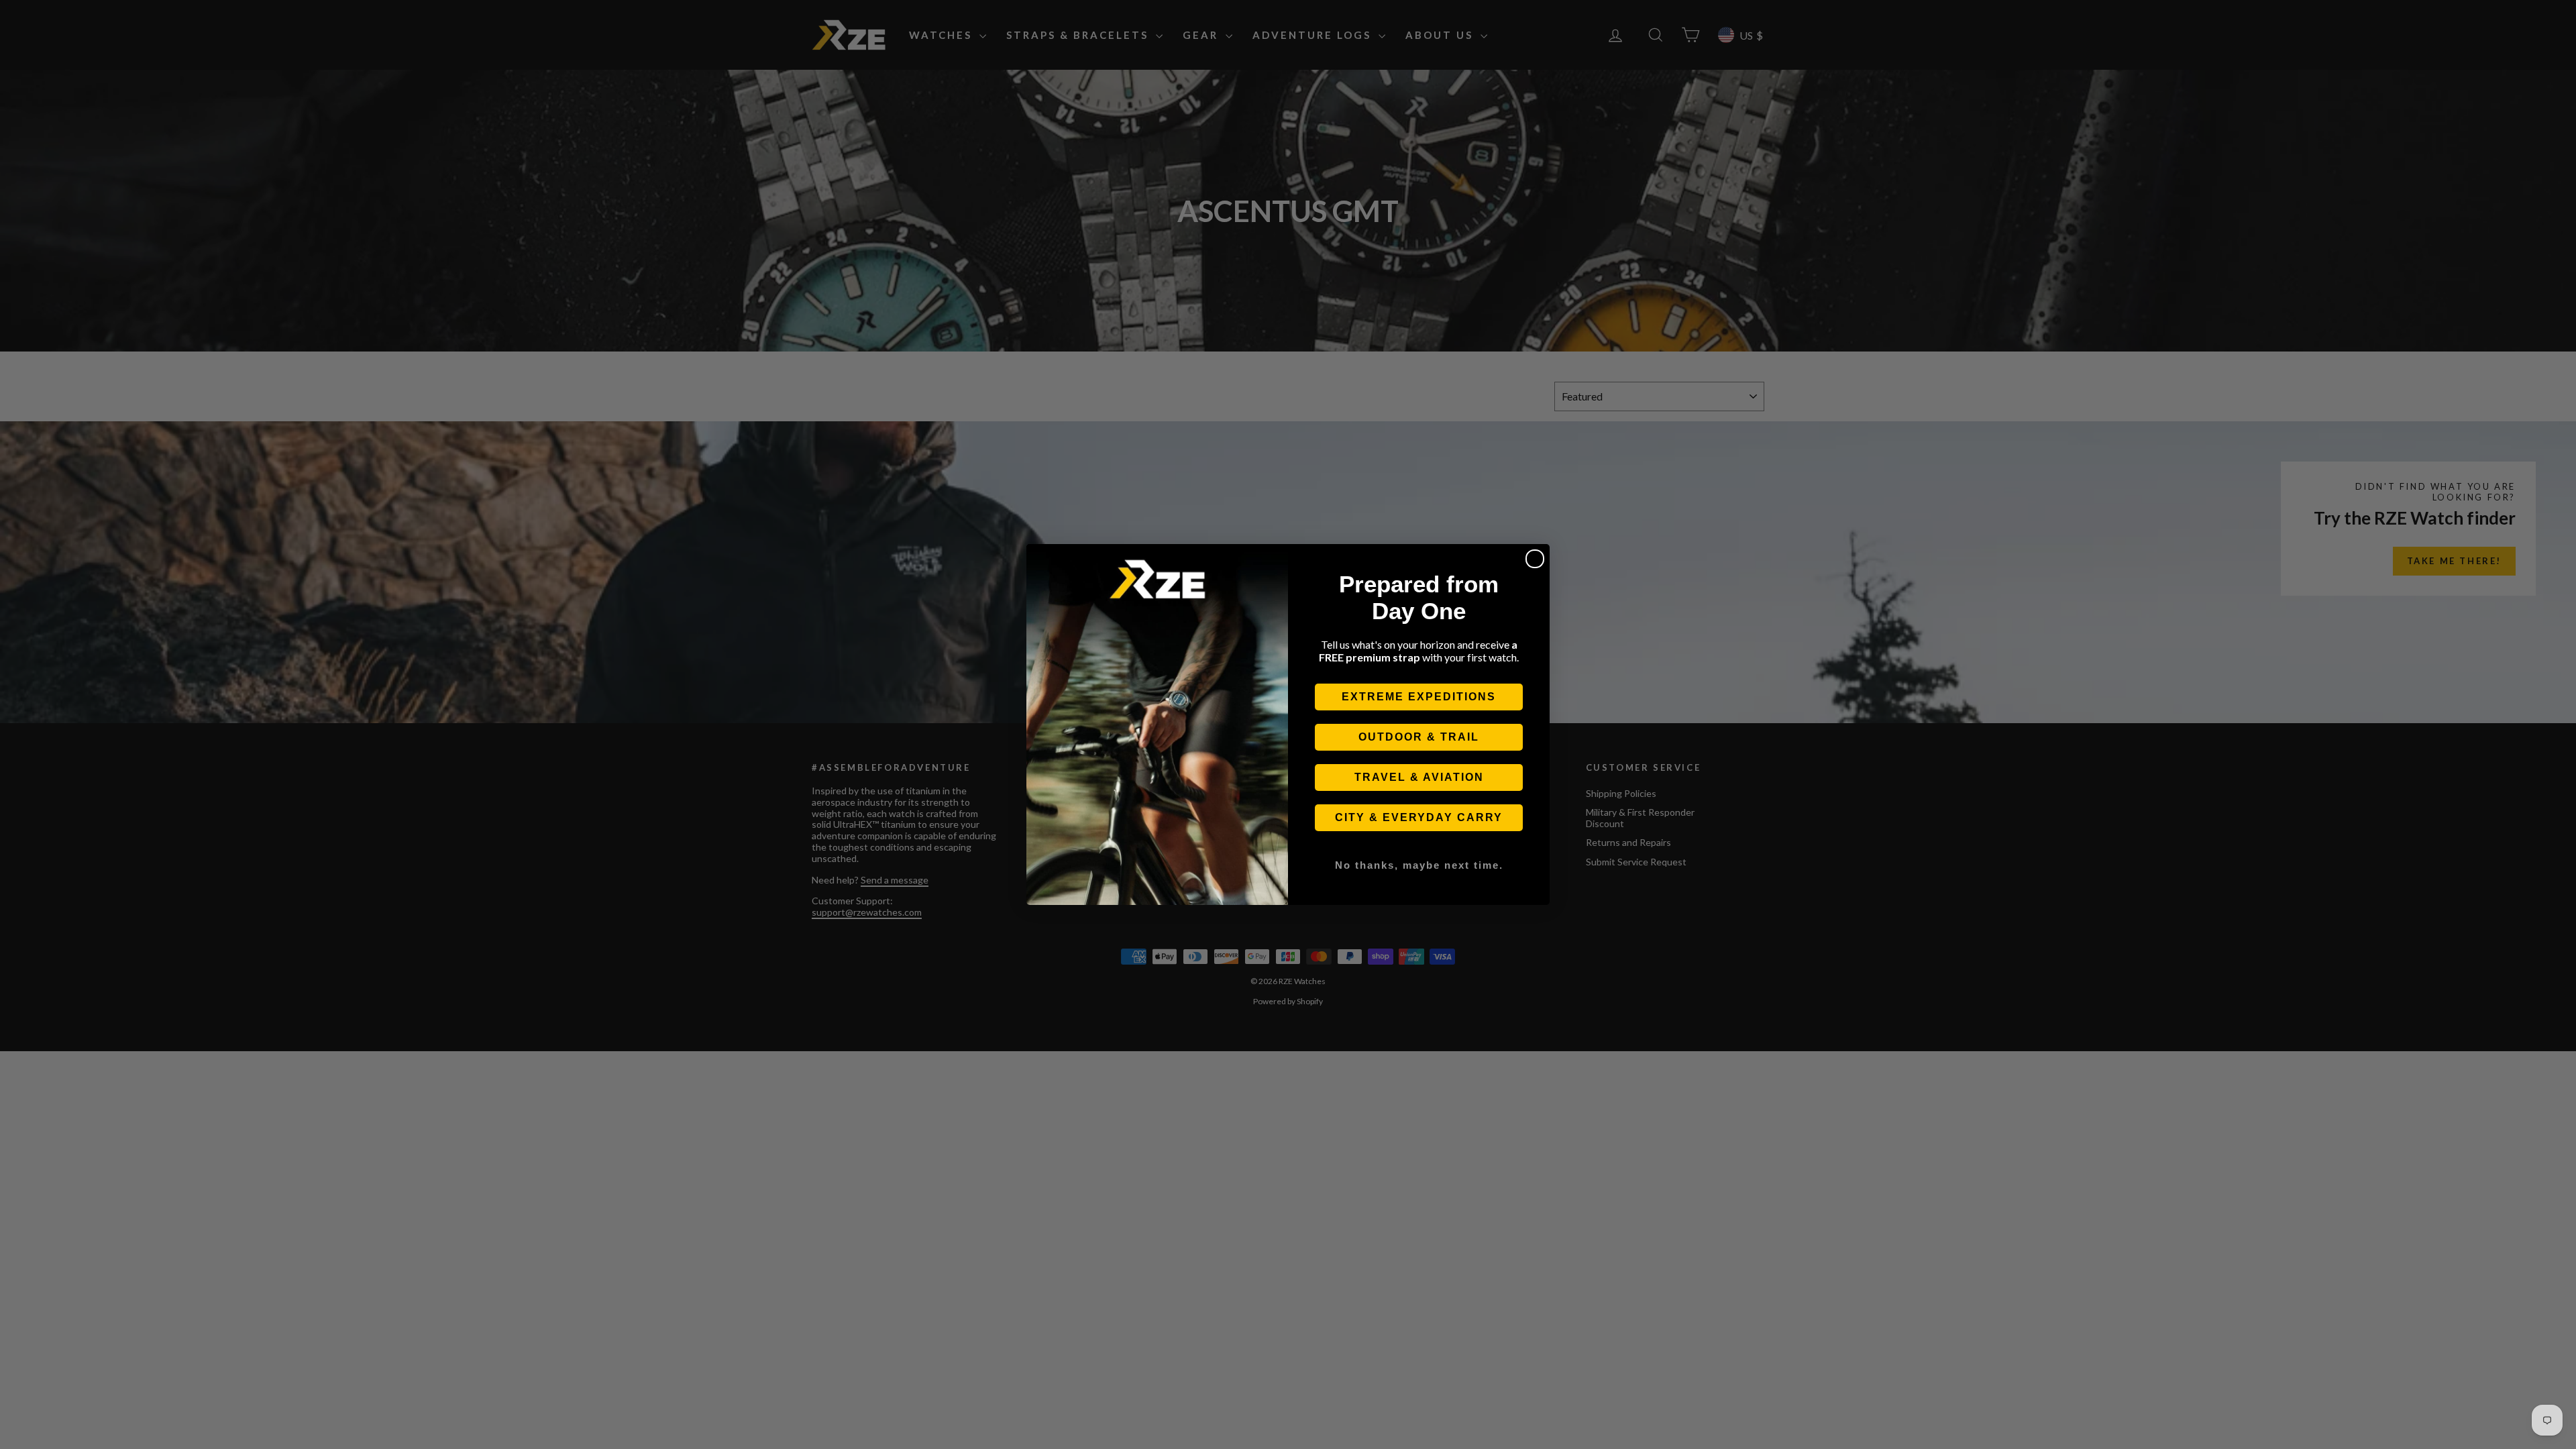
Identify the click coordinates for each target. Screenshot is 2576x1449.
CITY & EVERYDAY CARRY (1419, 817)
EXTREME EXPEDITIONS (1419, 697)
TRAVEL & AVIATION (1419, 777)
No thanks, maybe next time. (1419, 865)
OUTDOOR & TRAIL (1419, 737)
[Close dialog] (1535, 559)
